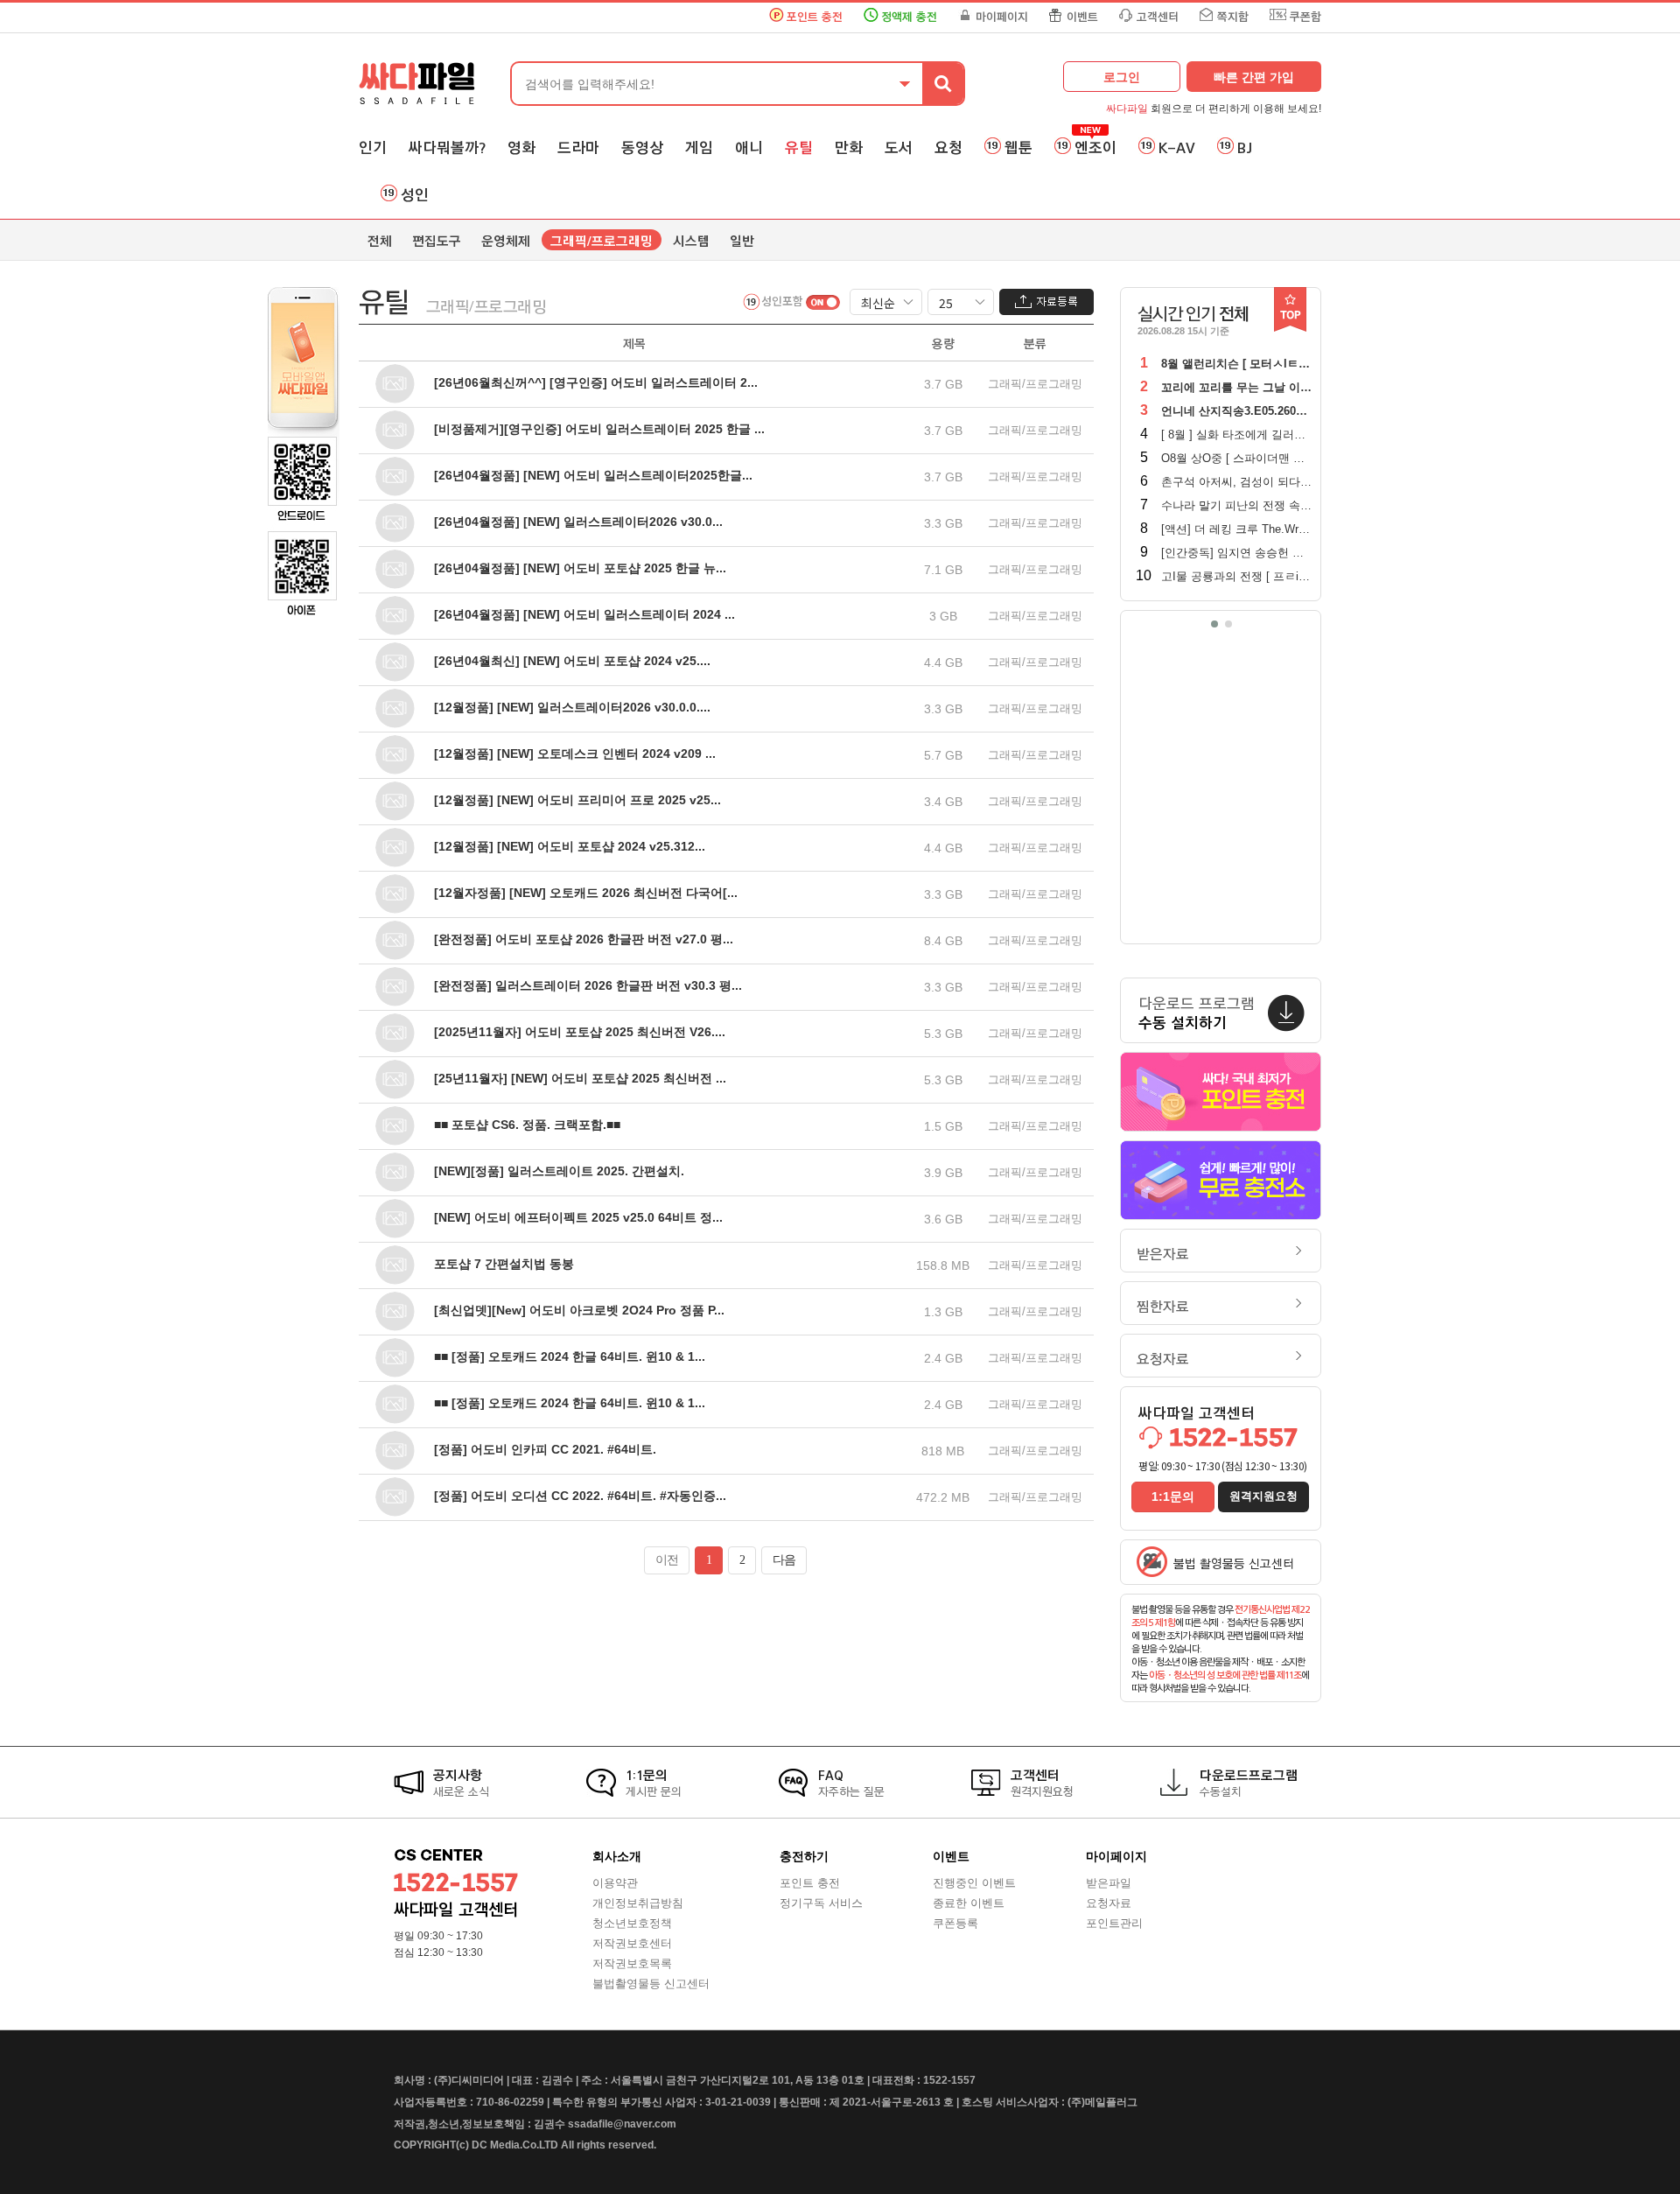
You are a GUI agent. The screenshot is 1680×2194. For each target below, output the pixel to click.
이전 (667, 1560)
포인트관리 (1114, 1923)
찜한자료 (1163, 1307)
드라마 (578, 148)
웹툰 (1018, 148)
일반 (742, 242)
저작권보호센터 (632, 1943)
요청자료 (1163, 1360)
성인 (415, 195)
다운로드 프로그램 (1197, 1013)
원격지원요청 (1263, 1496)
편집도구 (437, 242)
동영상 (642, 148)
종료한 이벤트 (969, 1903)
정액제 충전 (909, 17)
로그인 (1122, 77)
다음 (784, 1560)
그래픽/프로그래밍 (602, 242)
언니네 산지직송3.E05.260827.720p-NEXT (1269, 411)
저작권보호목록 (632, 1963)
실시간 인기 (1193, 314)
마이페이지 (1002, 17)
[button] (1214, 624)
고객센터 (1158, 17)
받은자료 (1163, 1255)
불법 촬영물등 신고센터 (1234, 1564)
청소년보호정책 (632, 1923)
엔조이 (1095, 148)
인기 (373, 148)
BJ (1245, 148)
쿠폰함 (1305, 17)
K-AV (1177, 148)
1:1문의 (1173, 1497)
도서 (899, 148)
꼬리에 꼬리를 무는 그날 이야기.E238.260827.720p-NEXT (1309, 387)
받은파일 (1109, 1883)
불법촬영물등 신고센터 (651, 1984)
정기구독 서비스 (821, 1903)
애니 (749, 148)
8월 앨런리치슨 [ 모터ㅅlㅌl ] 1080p (1253, 364)
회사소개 (617, 1856)
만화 (849, 148)
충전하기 (804, 1856)
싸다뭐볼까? (447, 148)
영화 (521, 148)
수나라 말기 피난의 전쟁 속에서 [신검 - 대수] (1275, 505)
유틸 (799, 148)
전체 (380, 242)
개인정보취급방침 (638, 1903)
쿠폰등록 (955, 1923)
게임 (699, 148)
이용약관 (615, 1883)
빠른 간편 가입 (1254, 77)
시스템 (691, 242)
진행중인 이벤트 (974, 1883)
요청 (948, 148)
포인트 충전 (815, 17)
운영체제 (506, 242)
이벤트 (1082, 17)
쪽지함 (1233, 17)
